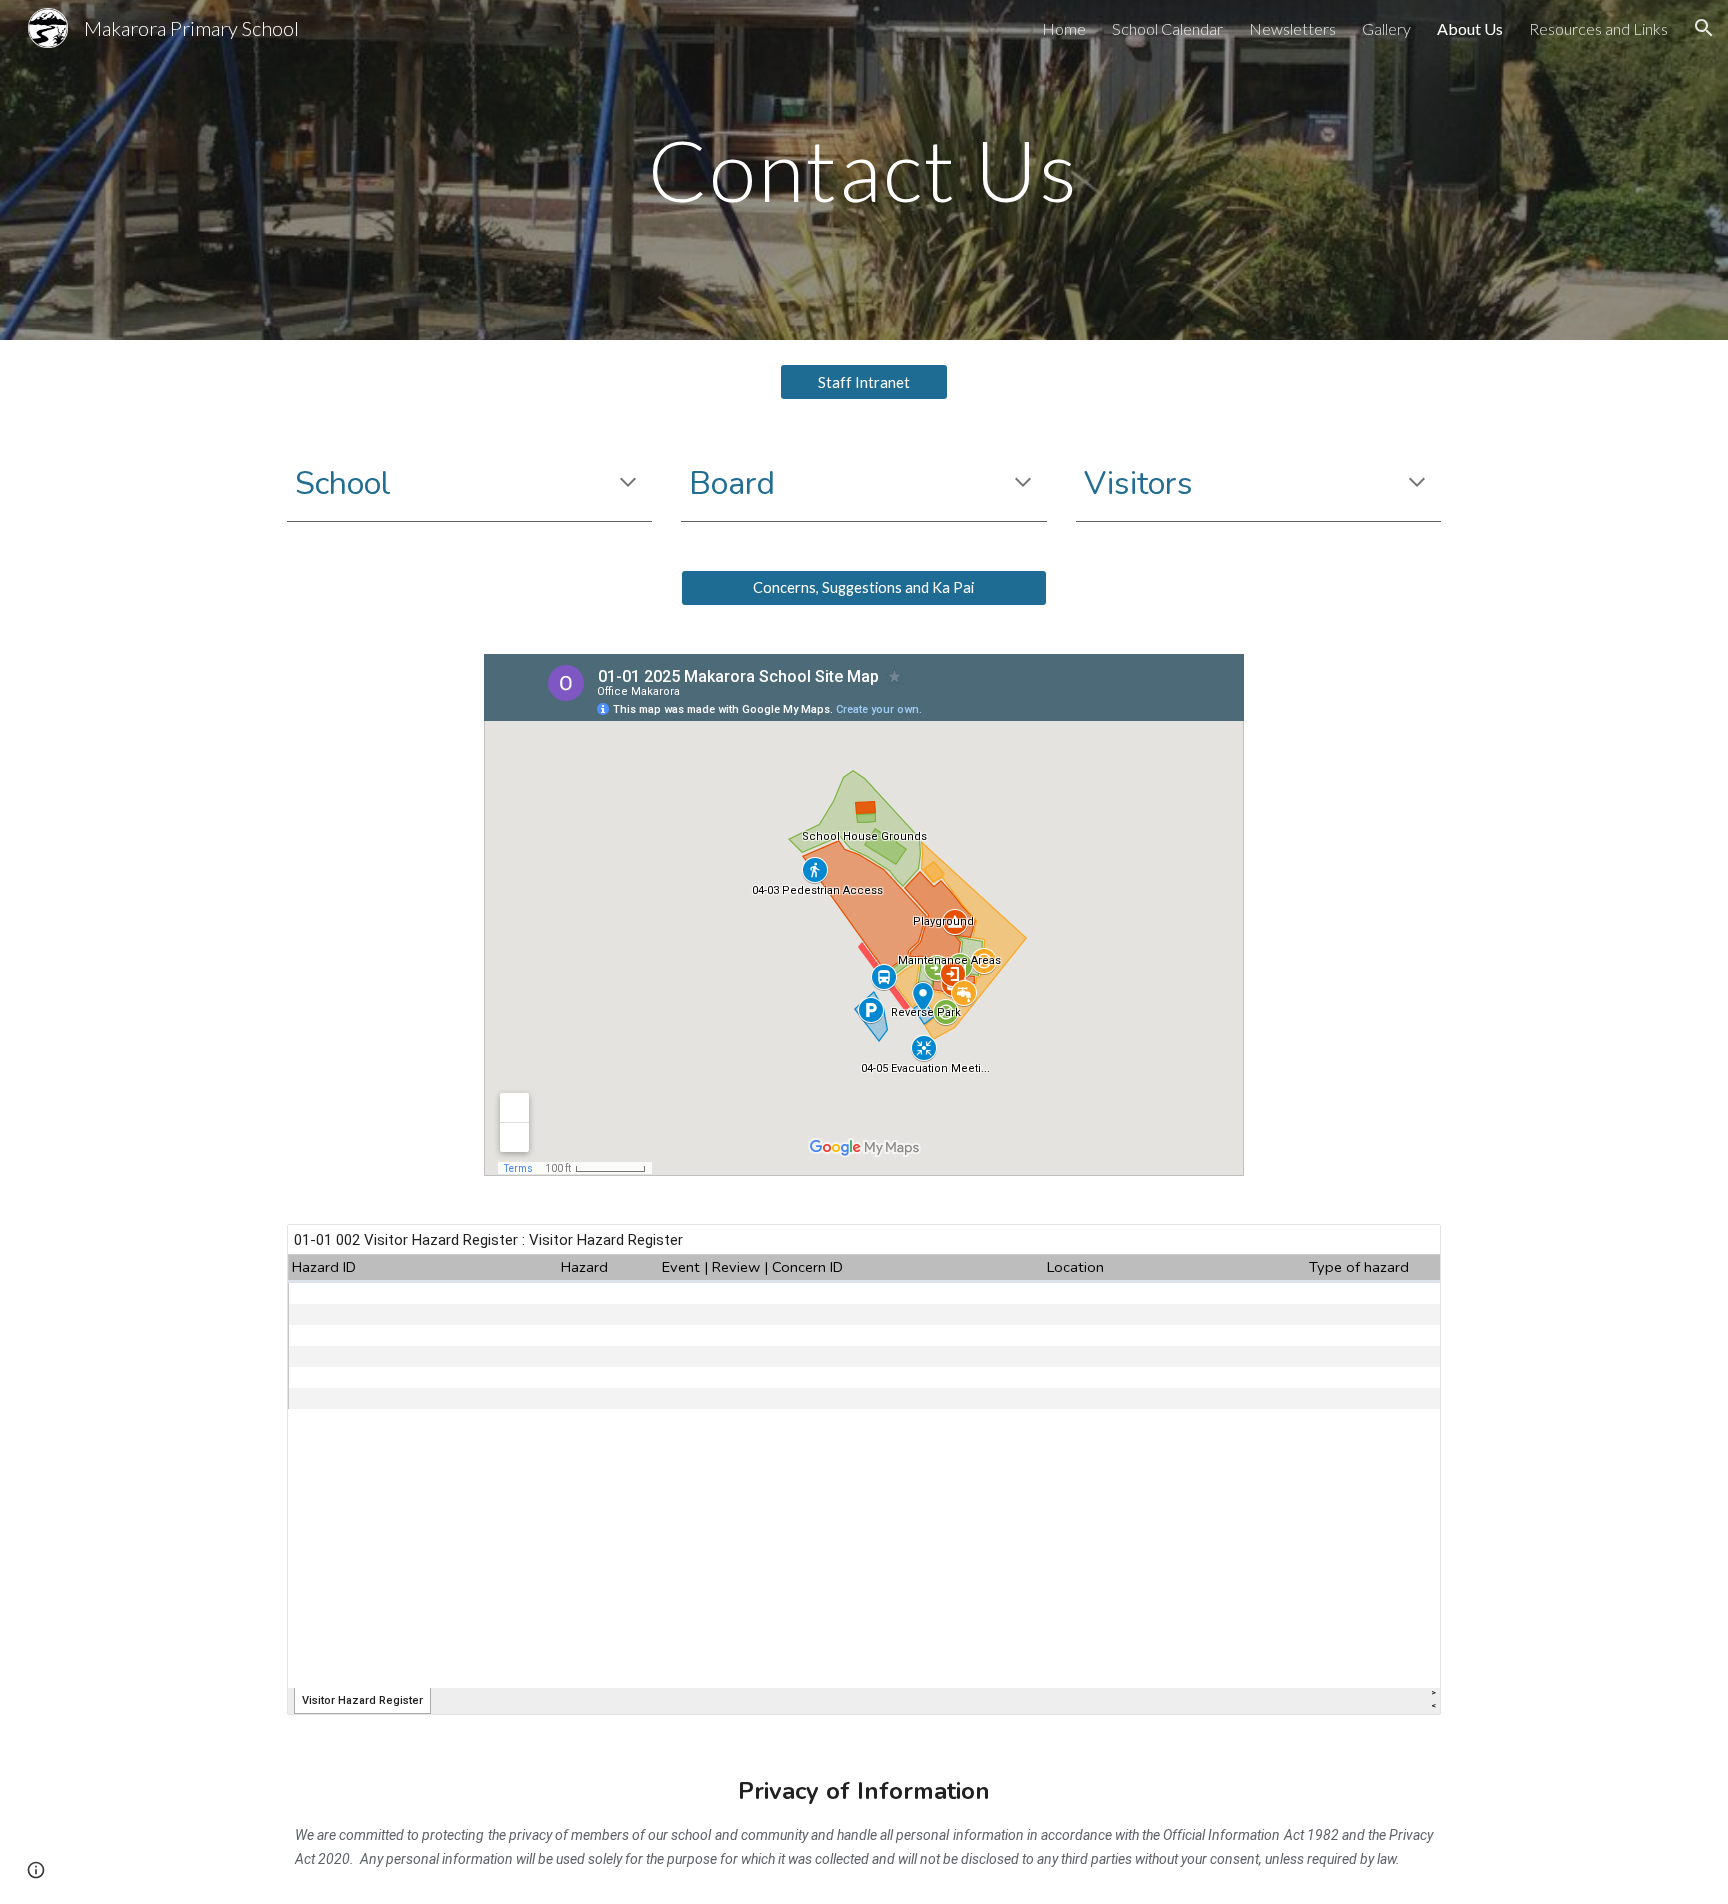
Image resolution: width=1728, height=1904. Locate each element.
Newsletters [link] (1292, 28)
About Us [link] (1470, 28)
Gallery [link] (1386, 28)
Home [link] (1064, 28)
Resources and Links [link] (1598, 28)
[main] (864, 169)
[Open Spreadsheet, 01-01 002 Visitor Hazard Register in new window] (1403, 1250)
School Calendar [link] (1167, 28)
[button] (1704, 28)
